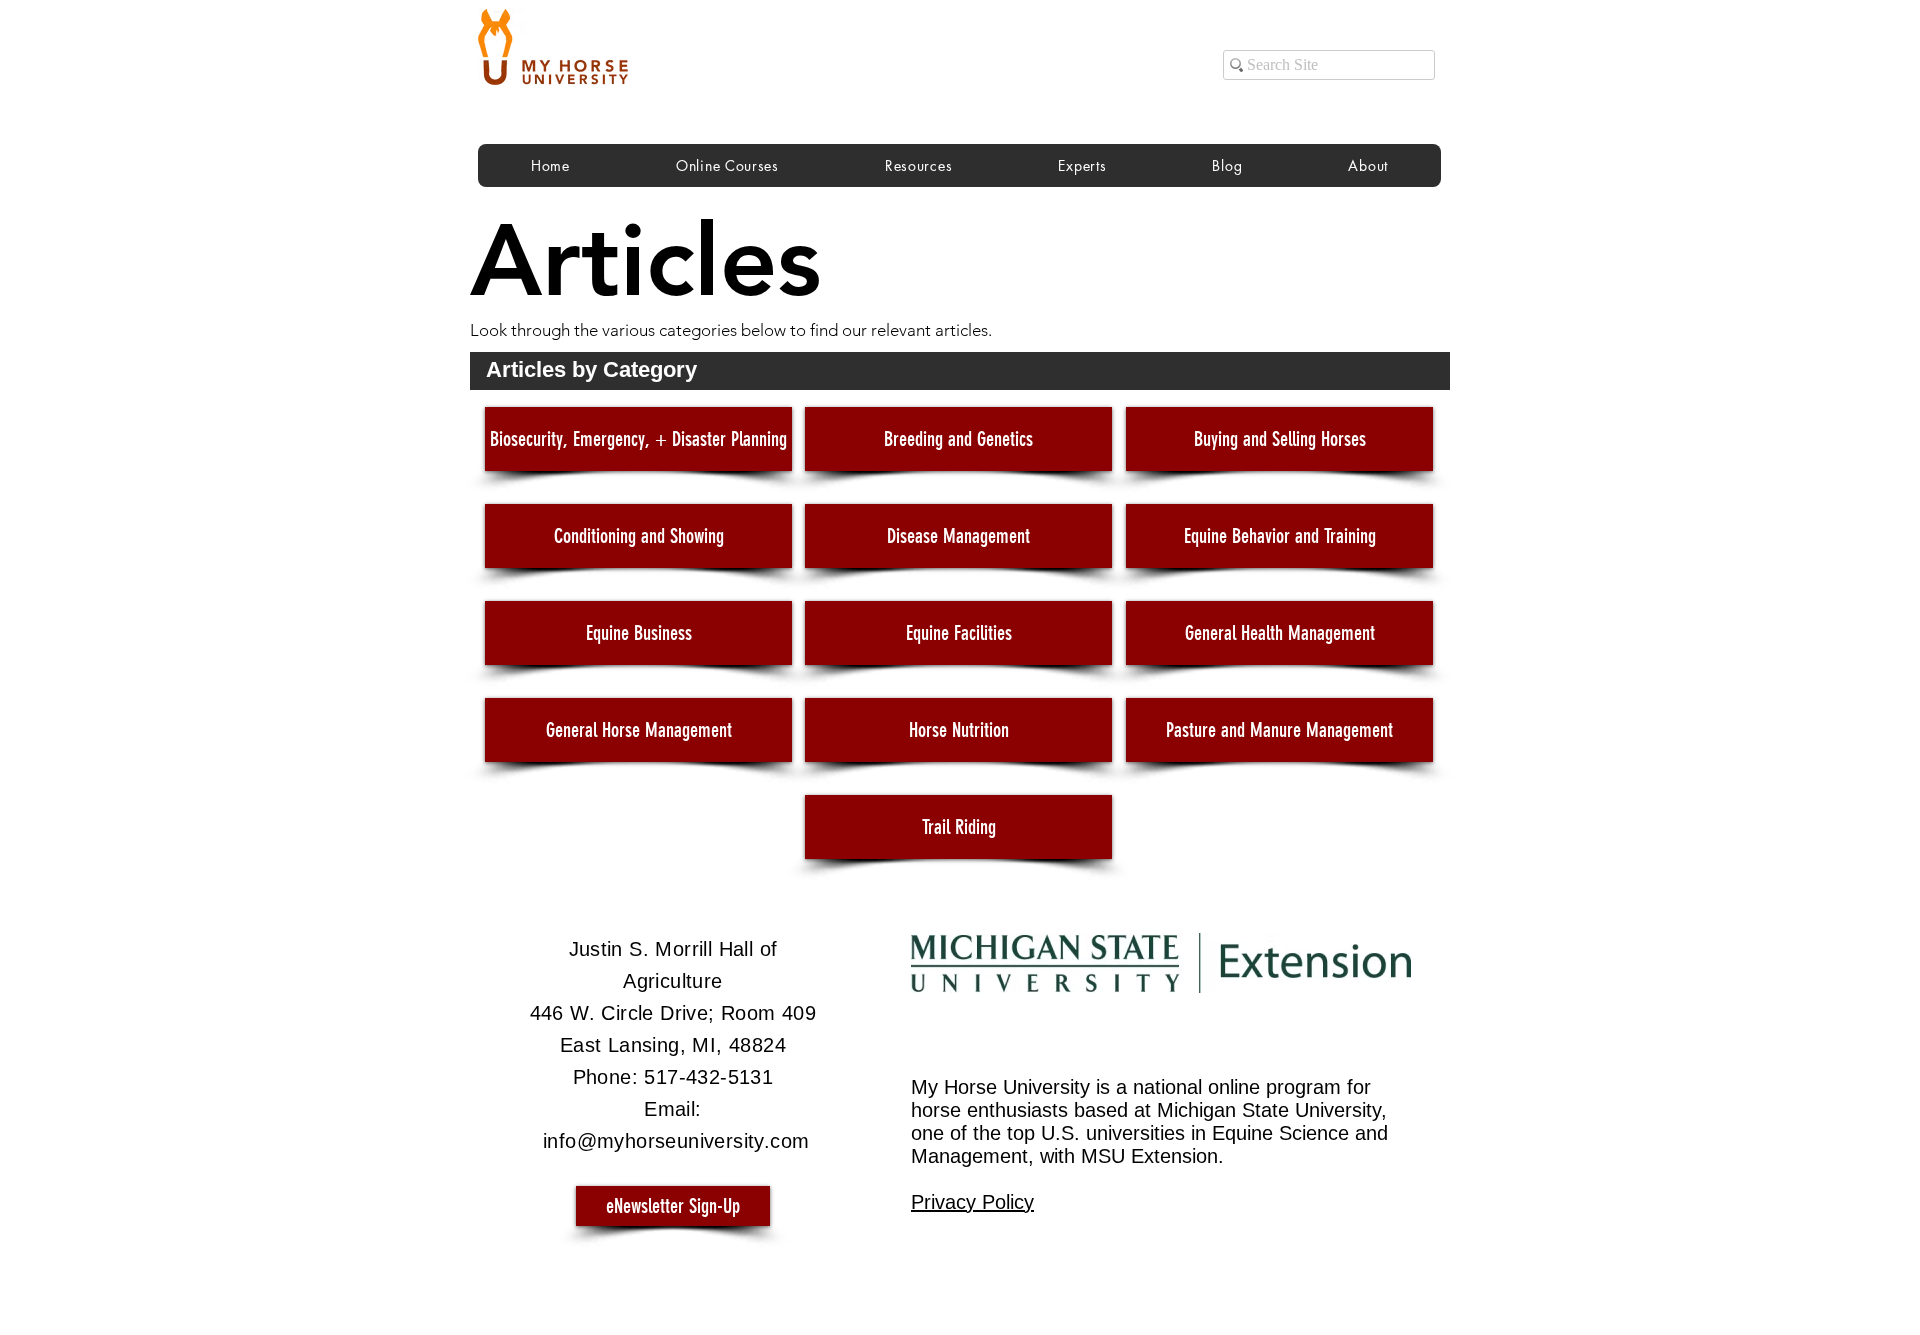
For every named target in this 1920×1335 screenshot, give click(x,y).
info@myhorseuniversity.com (676, 1141)
